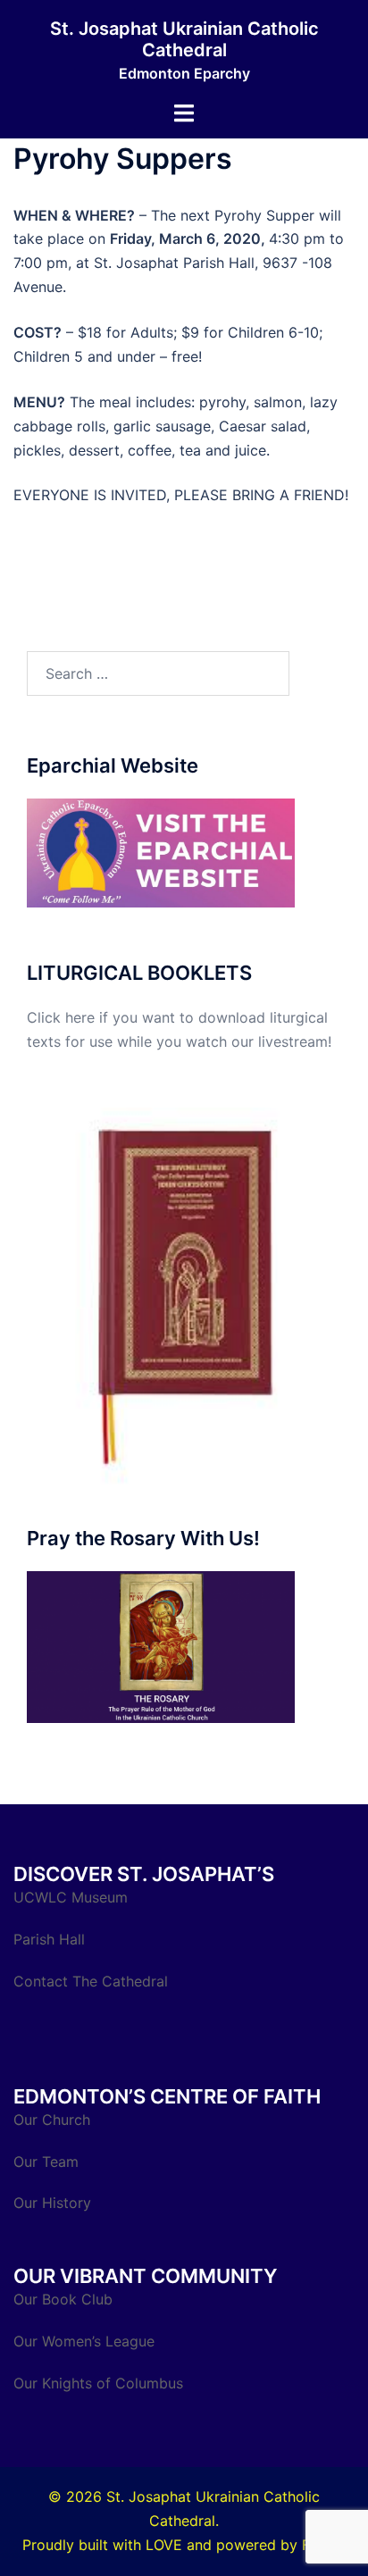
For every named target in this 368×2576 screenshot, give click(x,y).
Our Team (46, 2162)
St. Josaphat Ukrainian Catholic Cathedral (184, 39)
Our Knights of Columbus (100, 2383)
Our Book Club (63, 2299)
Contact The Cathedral (91, 1981)
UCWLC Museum (73, 1897)
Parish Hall (51, 1939)
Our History (52, 2203)
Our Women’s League (86, 2341)
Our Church (52, 2120)
